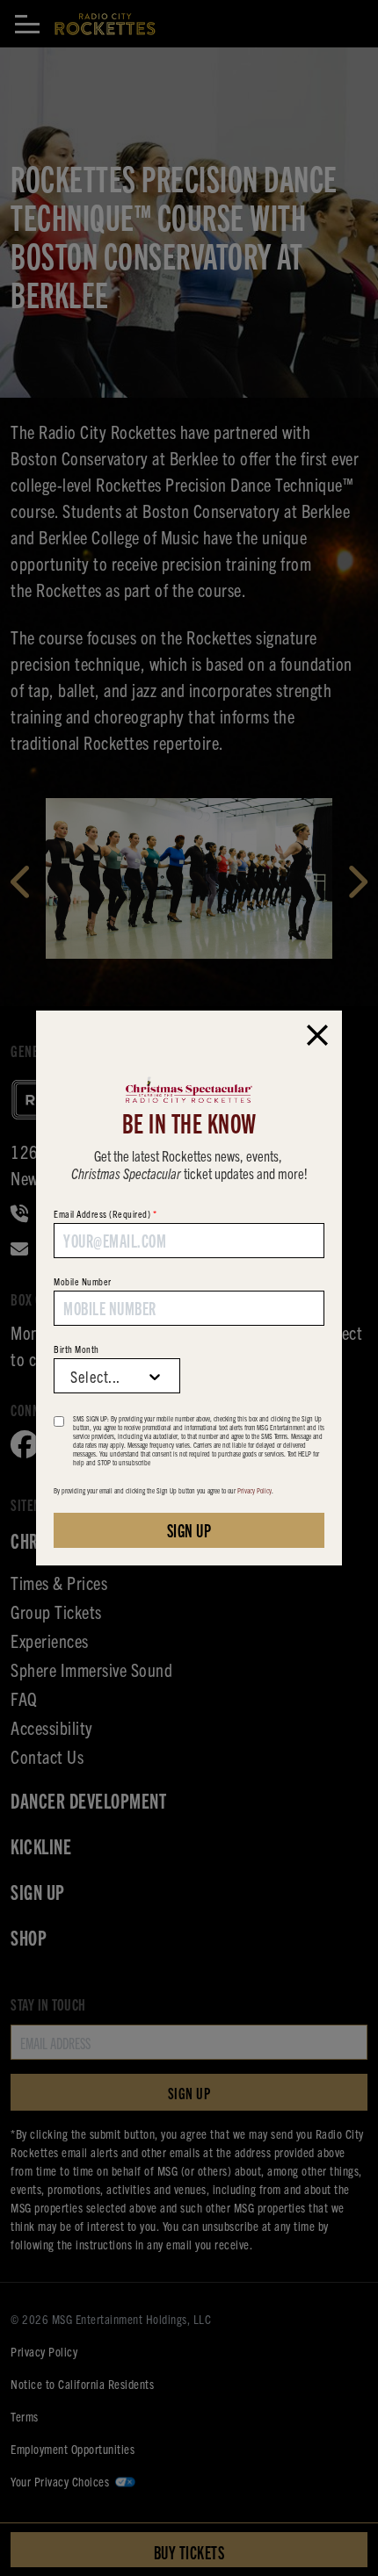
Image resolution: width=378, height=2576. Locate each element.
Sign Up (189, 1530)
